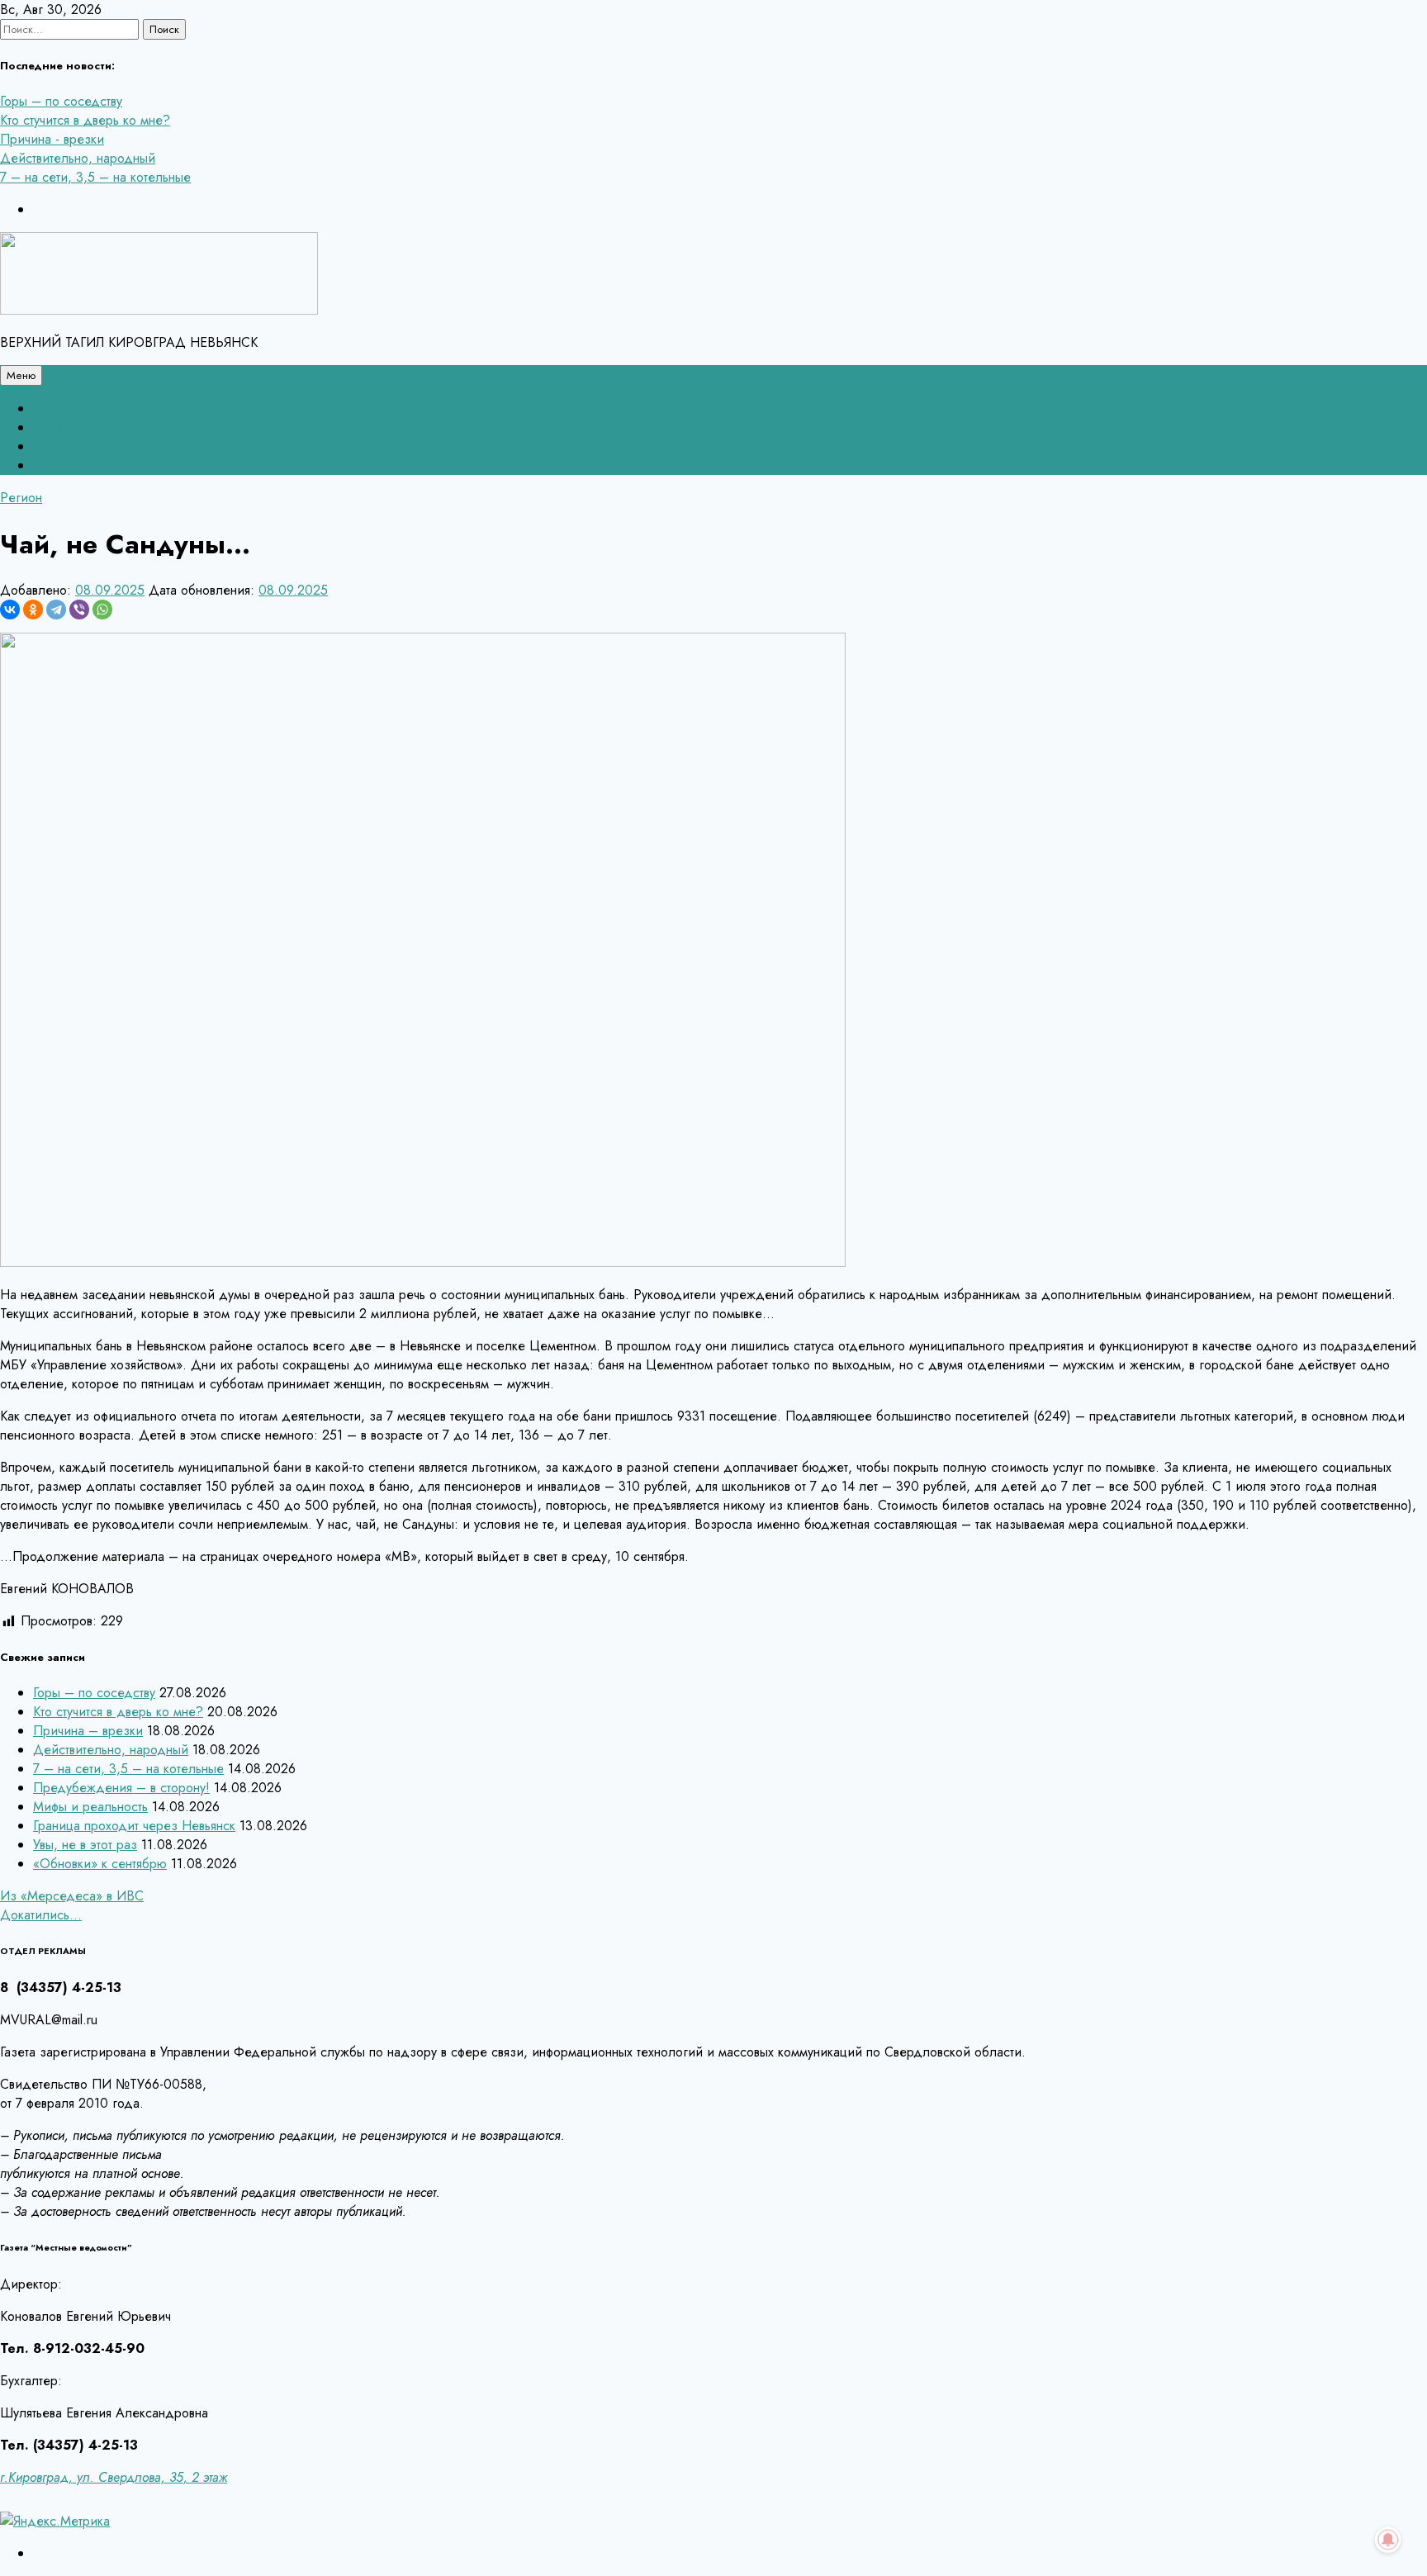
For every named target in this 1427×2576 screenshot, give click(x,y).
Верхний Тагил (76, 446)
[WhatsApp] (102, 610)
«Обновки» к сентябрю (100, 1864)
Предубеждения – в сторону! (121, 1788)
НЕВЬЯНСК (67, 427)
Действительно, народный (78, 158)
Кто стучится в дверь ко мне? (85, 120)
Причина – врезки (88, 1731)
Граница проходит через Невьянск (134, 1826)
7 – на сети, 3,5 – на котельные (95, 177)
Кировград (65, 465)
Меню (21, 375)
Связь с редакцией (90, 408)
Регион (21, 498)
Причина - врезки (52, 139)
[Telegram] (56, 610)
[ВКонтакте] (10, 610)
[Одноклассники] (33, 610)
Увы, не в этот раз (85, 1845)
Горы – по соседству (61, 101)
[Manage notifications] (1388, 2540)
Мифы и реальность (90, 1807)
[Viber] (79, 610)
